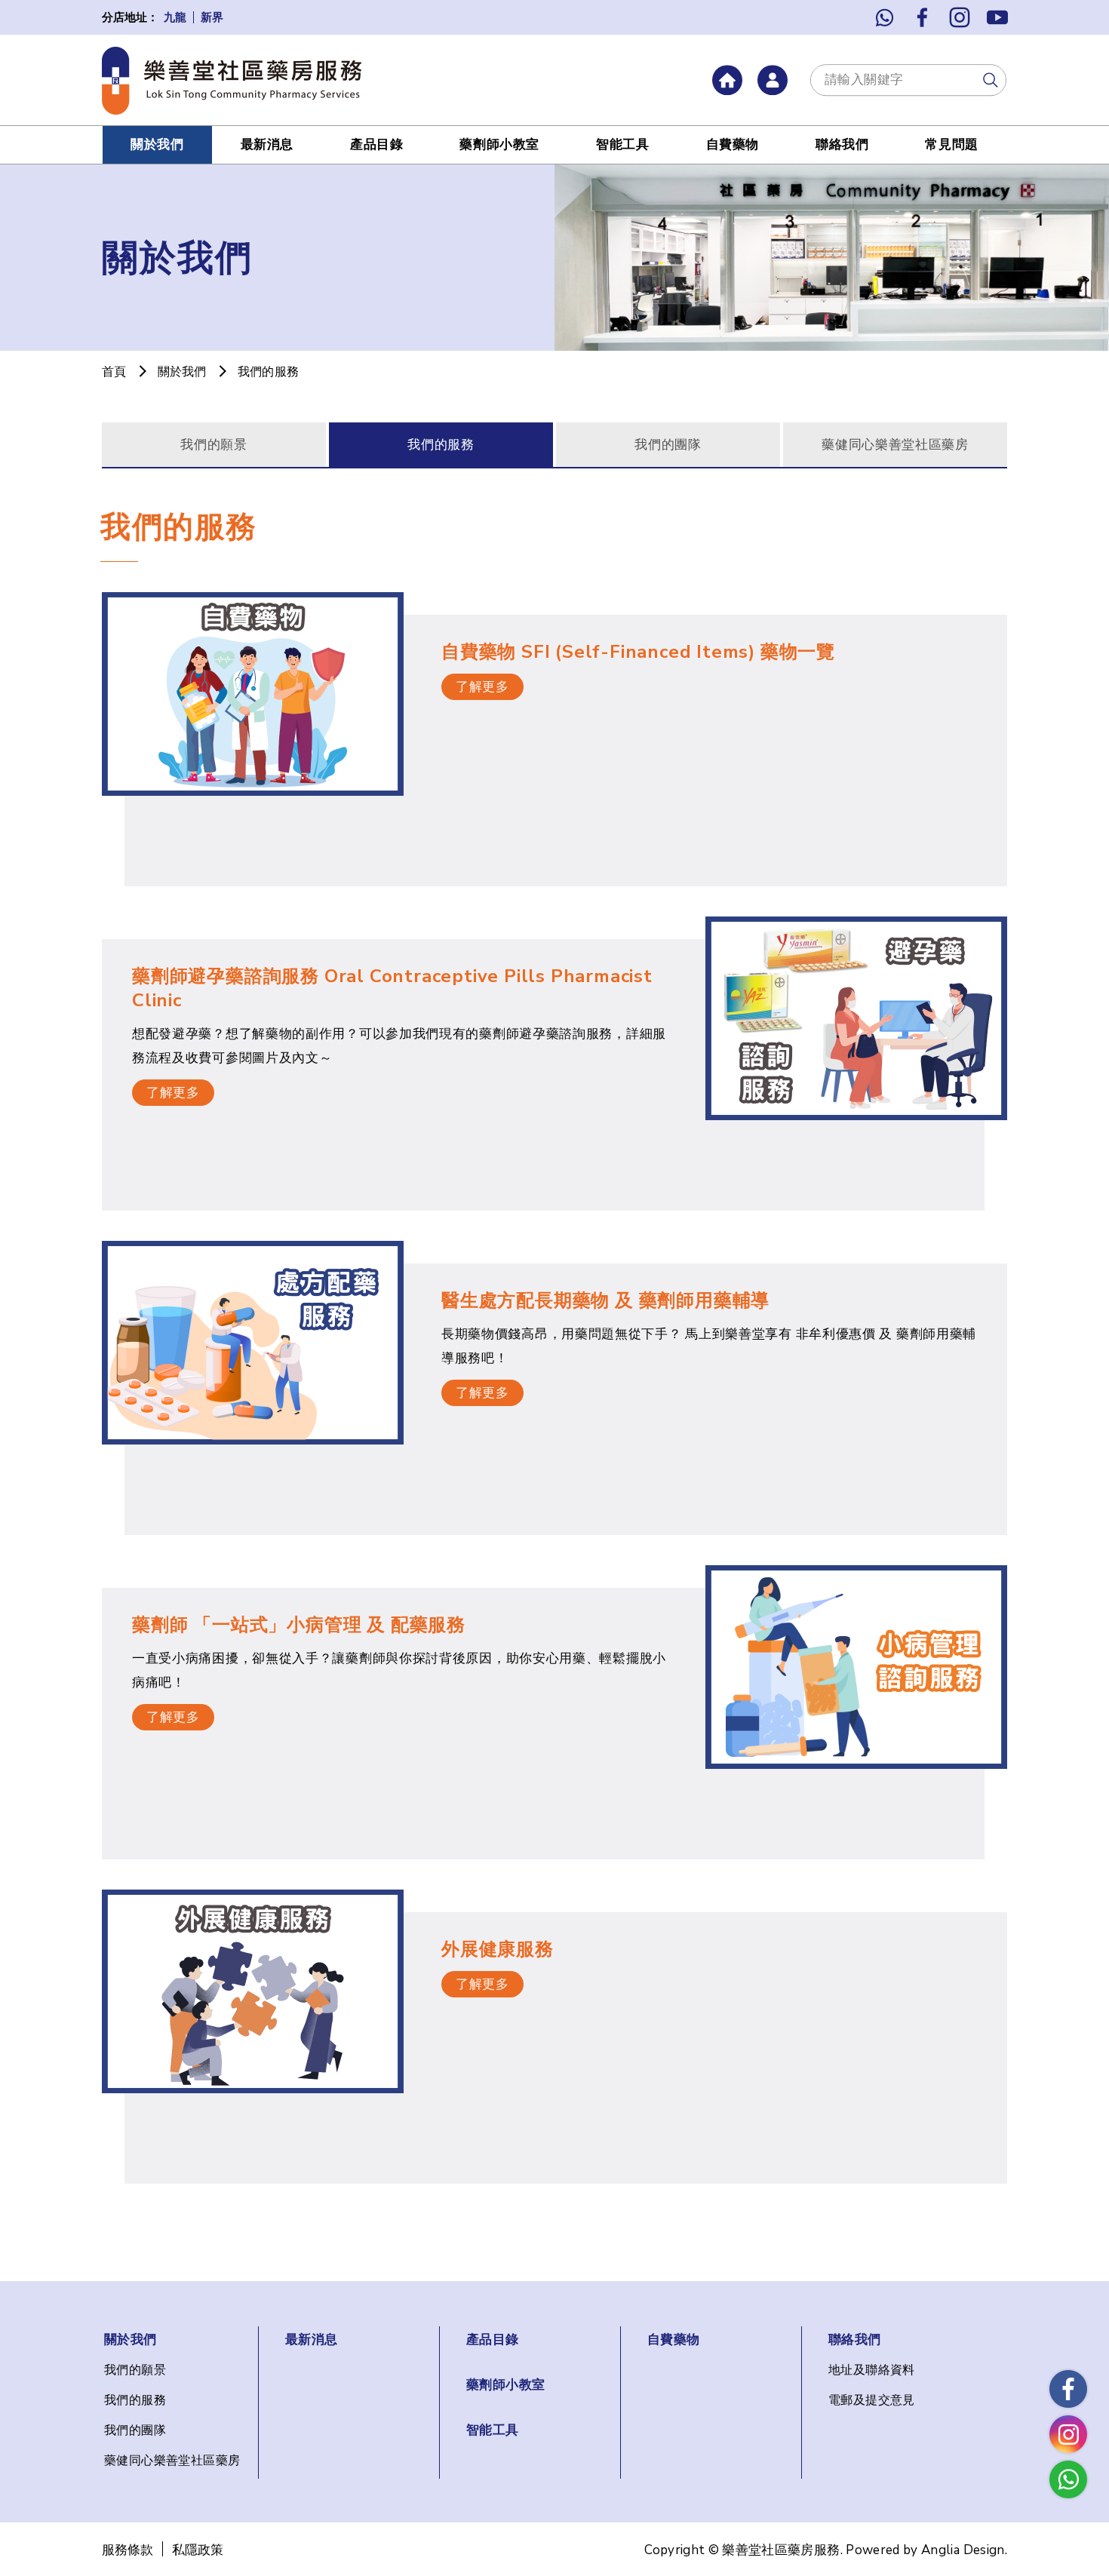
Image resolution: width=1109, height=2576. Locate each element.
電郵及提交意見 (872, 2400)
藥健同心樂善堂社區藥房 (895, 445)
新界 (212, 18)
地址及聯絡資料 (872, 2370)
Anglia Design (963, 2550)
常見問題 (951, 144)
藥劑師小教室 (499, 144)
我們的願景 (214, 445)
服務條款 (127, 2550)
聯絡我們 (842, 144)
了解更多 (482, 687)
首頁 (114, 372)
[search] (991, 80)
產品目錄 (376, 144)
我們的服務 (441, 445)
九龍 (175, 18)
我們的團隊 (668, 445)
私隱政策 (198, 2550)
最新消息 (267, 144)
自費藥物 (733, 144)
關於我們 (157, 144)
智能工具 (622, 144)
